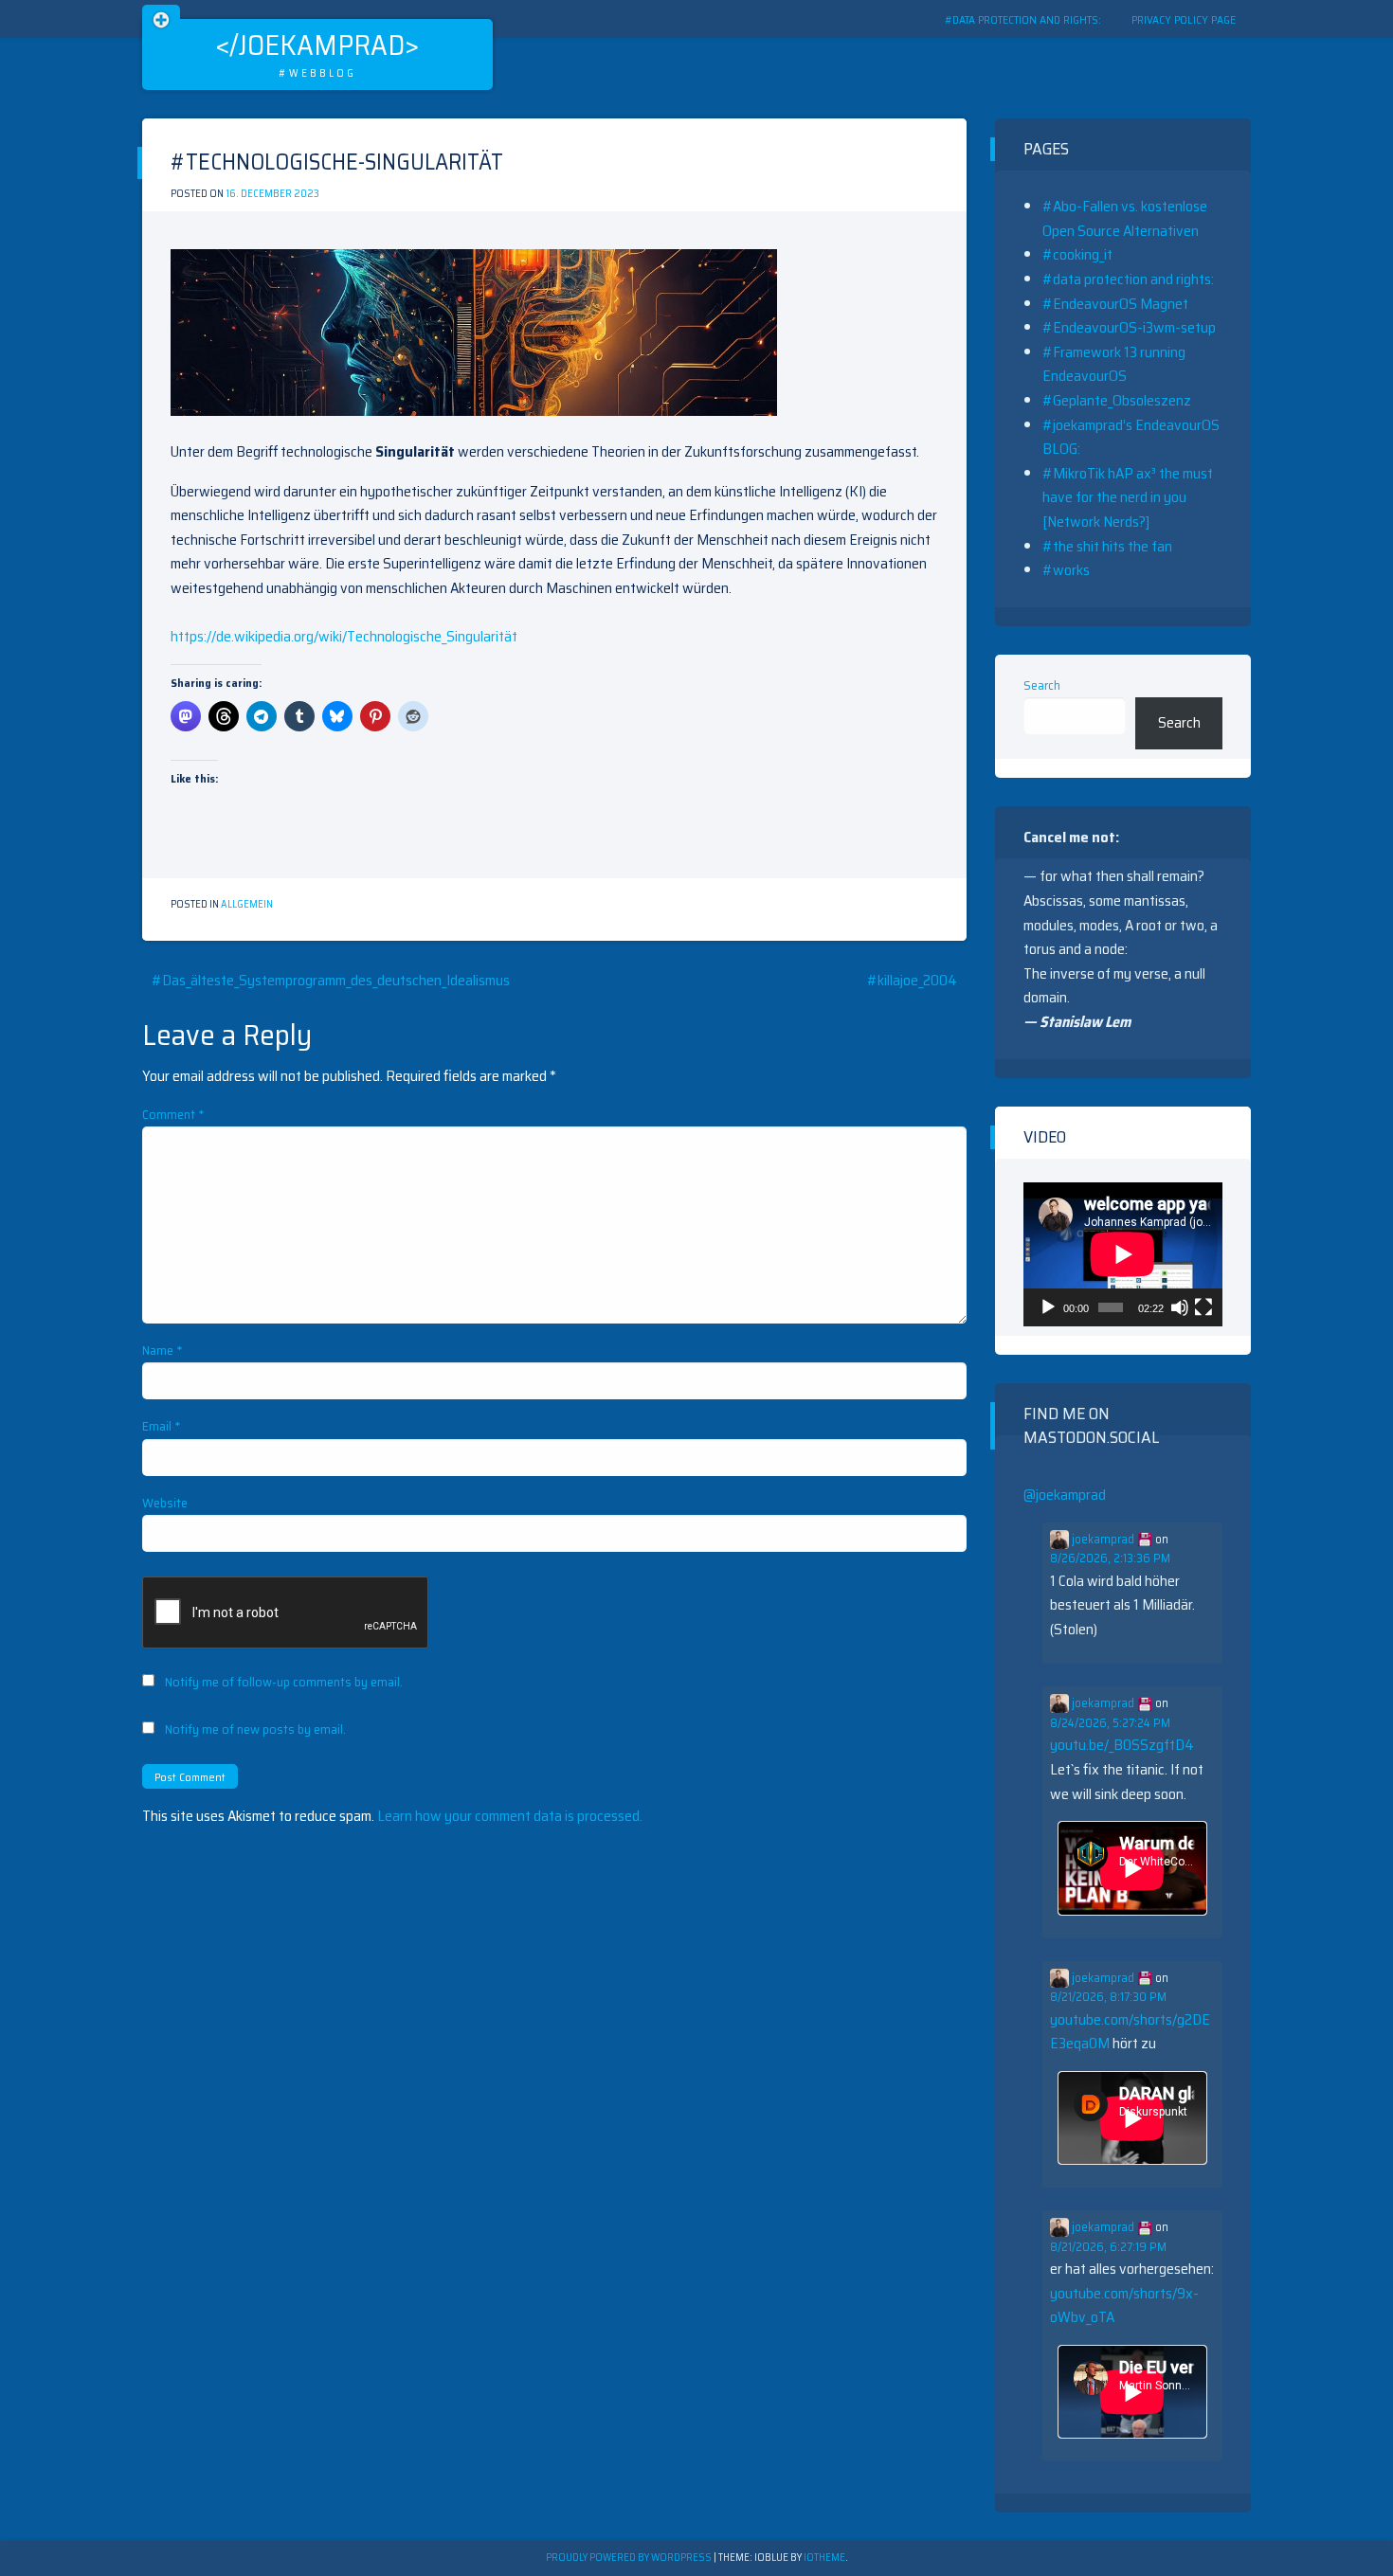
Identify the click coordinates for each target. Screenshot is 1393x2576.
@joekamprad (1065, 1495)
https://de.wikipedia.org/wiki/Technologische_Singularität (344, 636)
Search (1042, 685)
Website (165, 1503)
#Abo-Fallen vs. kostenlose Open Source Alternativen (1125, 218)
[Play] (1048, 1307)
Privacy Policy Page (1184, 19)
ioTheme (824, 2558)
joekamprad (1103, 1540)
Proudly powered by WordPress (630, 2558)
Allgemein (247, 904)
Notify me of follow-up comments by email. (284, 1682)
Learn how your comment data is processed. (510, 1816)
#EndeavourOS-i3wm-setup (1129, 327)
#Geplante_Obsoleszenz (1117, 400)
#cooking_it (1077, 254)
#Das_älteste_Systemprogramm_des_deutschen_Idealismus (331, 980)
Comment (173, 1114)
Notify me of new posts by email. (255, 1729)
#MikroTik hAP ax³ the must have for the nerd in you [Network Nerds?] (1128, 497)
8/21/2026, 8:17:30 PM (1108, 1997)
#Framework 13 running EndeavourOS (1114, 364)
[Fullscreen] (1203, 1307)
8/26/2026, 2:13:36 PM (1110, 1558)
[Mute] (1180, 1307)
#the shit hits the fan (1107, 546)
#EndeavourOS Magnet (1115, 304)
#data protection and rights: (1023, 19)
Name (163, 1350)
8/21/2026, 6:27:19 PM (1108, 2247)
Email (162, 1426)
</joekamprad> (317, 45)
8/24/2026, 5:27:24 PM (1110, 1723)
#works (1066, 570)
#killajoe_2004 (912, 980)
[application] (1123, 1254)
